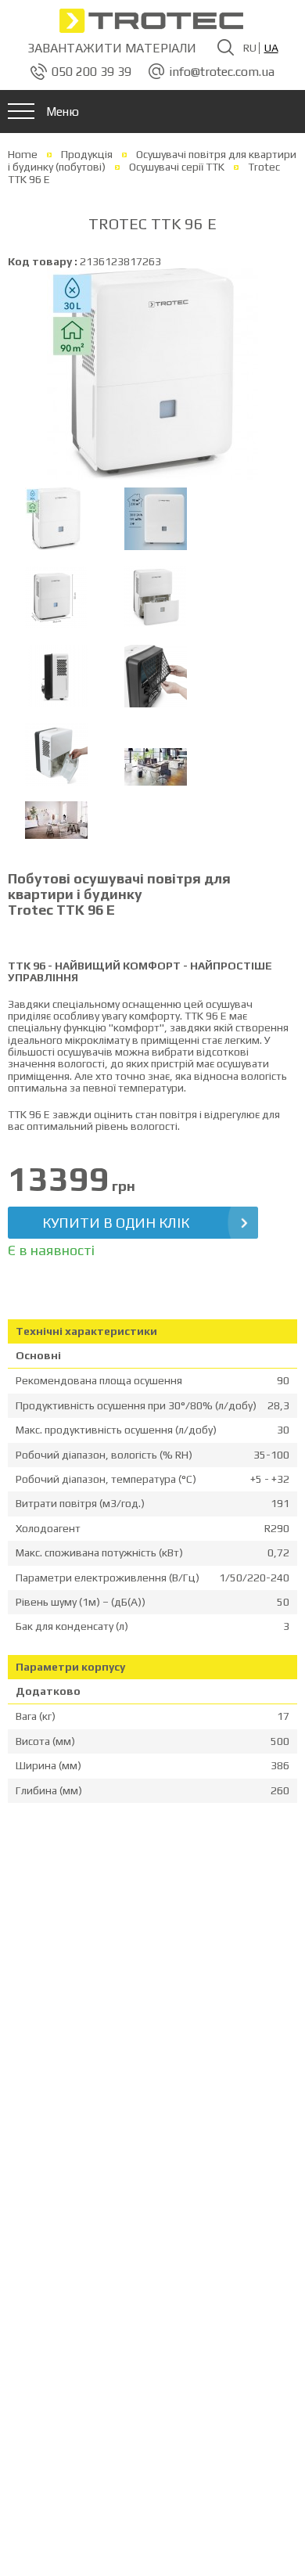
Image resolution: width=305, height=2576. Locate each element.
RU (250, 48)
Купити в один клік (116, 1223)
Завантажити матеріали (112, 48)
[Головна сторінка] (152, 20)
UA (271, 48)
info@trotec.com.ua (222, 72)
